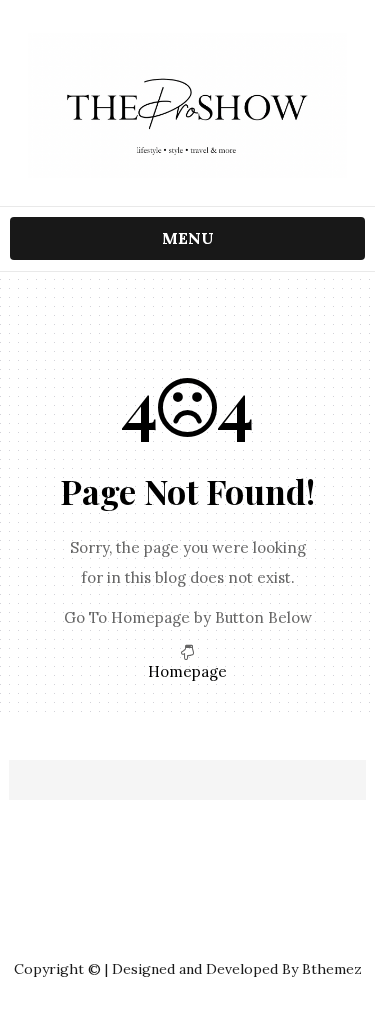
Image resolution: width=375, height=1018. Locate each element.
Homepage (187, 671)
